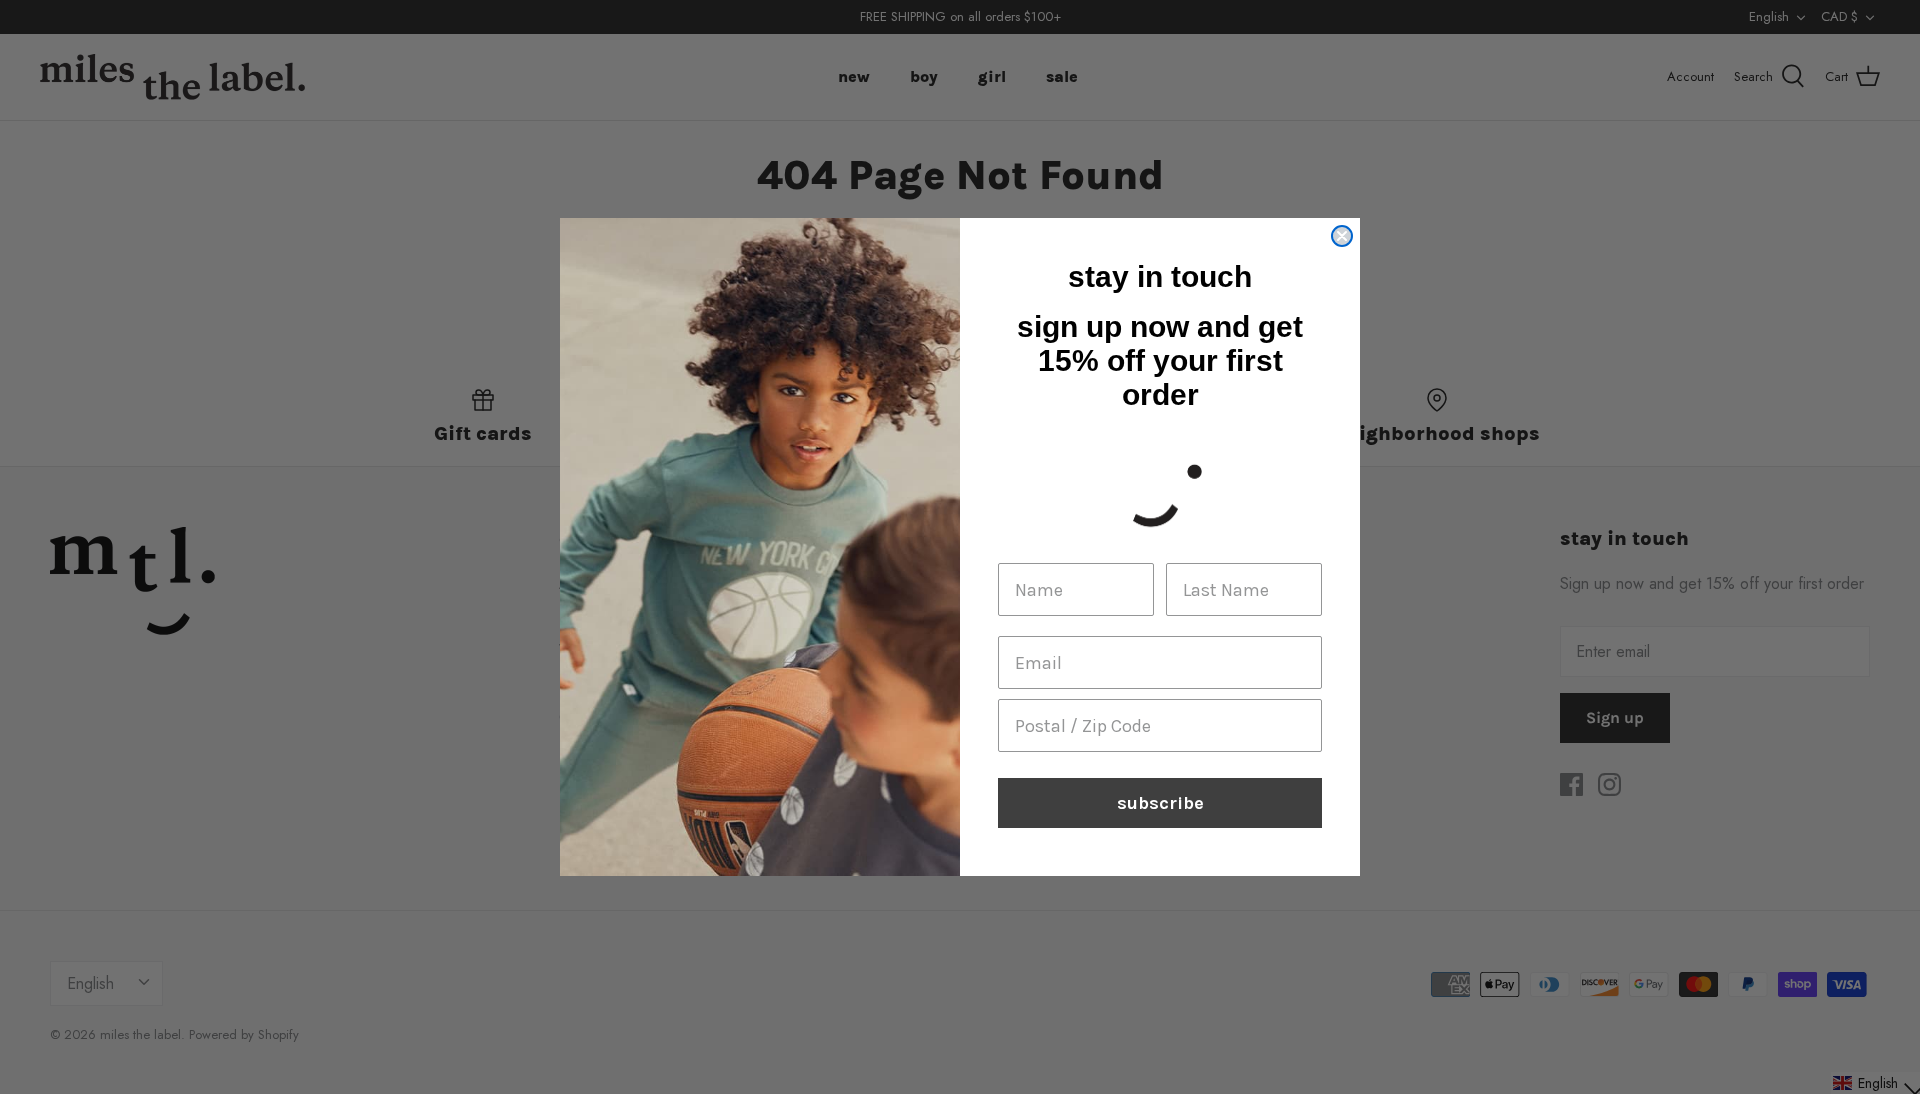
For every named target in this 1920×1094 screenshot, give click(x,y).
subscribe (1160, 803)
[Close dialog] (1342, 236)
